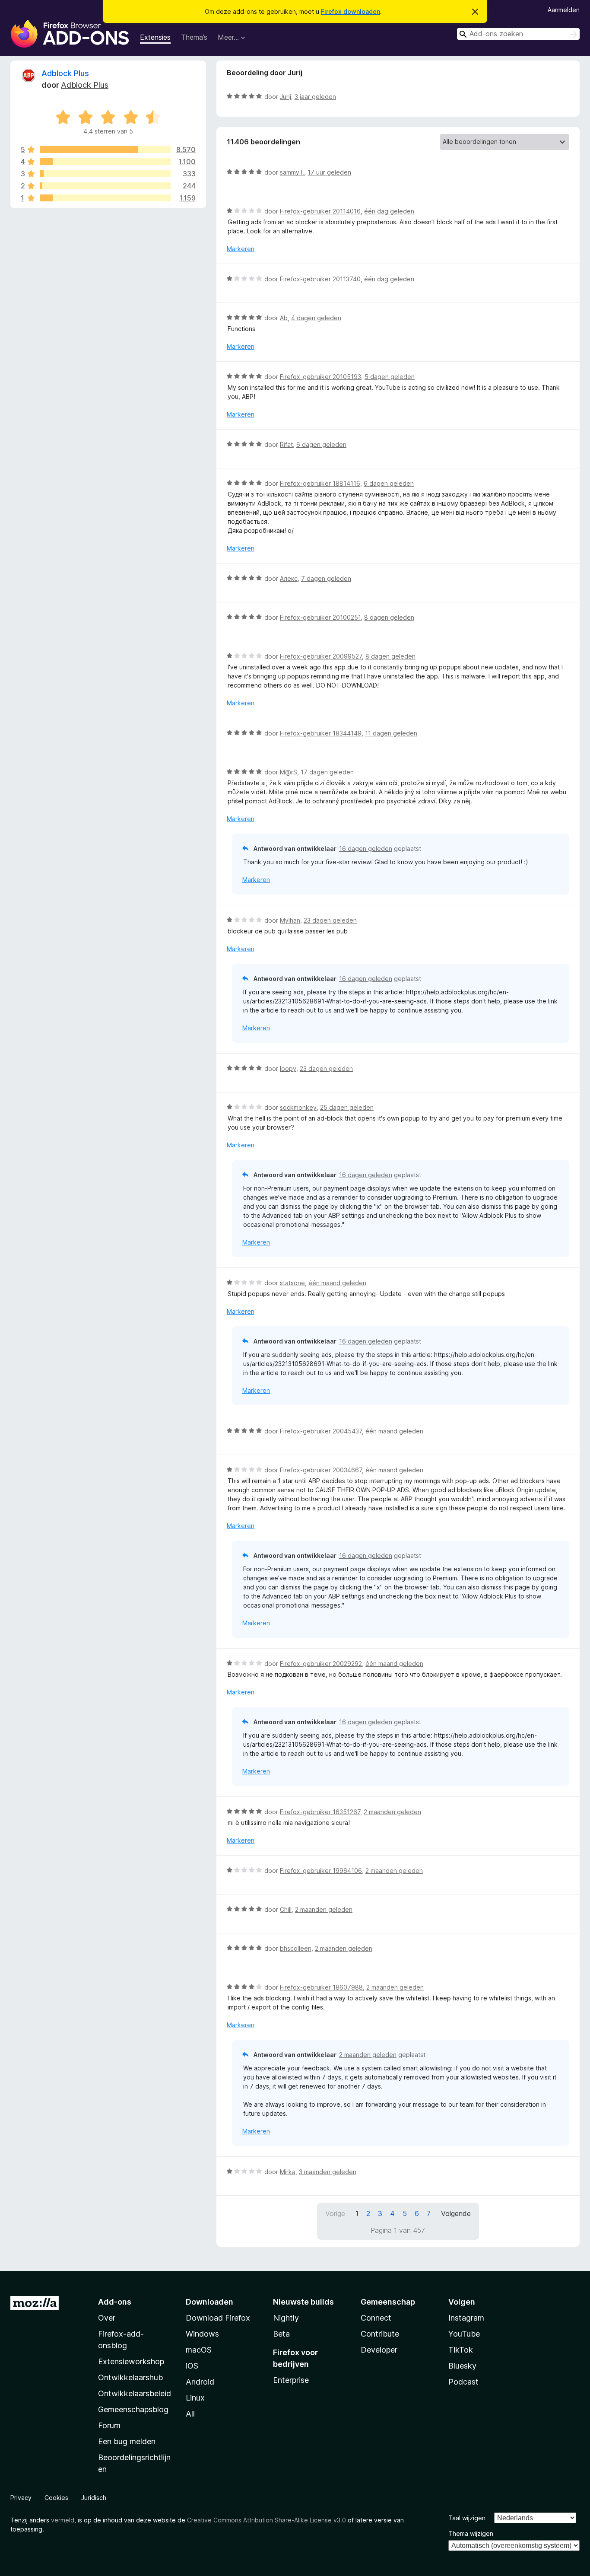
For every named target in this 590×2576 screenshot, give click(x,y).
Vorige (335, 2213)
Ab (284, 318)
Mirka (288, 2172)
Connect (376, 2318)
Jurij (285, 97)
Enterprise (291, 2380)
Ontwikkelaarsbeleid (135, 2393)
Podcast (463, 2382)
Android (200, 2382)
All (190, 2414)
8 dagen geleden (389, 617)
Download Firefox (218, 2318)
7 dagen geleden (326, 578)
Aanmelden (564, 10)
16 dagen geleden (366, 849)
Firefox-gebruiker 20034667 (321, 1470)
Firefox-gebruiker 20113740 (320, 279)
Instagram (466, 2318)
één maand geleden (337, 1283)
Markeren (241, 249)
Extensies (155, 37)
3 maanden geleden (328, 2172)
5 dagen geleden (390, 377)
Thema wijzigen (471, 2533)
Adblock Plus (65, 73)
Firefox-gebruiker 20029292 (321, 1664)
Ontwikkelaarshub (130, 2377)
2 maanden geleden (392, 1812)
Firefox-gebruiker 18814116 (320, 483)
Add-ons (115, 2302)
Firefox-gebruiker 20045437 (321, 1431)
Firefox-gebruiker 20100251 (320, 617)
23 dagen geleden (330, 920)
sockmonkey (298, 1107)
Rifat (286, 444)
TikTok (461, 2350)
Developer (379, 2350)
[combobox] (518, 34)
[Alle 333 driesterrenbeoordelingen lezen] (105, 174)
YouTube (464, 2334)
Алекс (289, 578)
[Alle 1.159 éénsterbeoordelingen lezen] (105, 198)
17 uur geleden (329, 172)
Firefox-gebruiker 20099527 (321, 656)
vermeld (63, 2520)
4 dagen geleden (316, 318)
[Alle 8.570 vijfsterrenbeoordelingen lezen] (105, 150)
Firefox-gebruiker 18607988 (321, 1987)
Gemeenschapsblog (133, 2409)
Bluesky (462, 2366)
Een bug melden (127, 2441)
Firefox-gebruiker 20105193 (320, 377)
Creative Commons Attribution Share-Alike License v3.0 (266, 2520)
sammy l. (292, 172)
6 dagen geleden (321, 444)
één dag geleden (389, 211)
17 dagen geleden (327, 772)
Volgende (456, 2213)
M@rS (289, 772)
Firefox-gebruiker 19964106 (321, 1871)
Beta (281, 2334)
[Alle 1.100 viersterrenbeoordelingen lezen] (105, 162)
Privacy (21, 2498)
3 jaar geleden (315, 97)
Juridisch (94, 2498)
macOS (199, 2350)
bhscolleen (296, 1948)
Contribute (380, 2334)
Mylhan (290, 920)
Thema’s (194, 37)
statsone (292, 1283)
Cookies (56, 2498)
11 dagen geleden (391, 733)
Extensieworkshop (131, 2361)
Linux (195, 2398)
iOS (192, 2366)
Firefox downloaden (351, 11)
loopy (288, 1068)
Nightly (286, 2318)
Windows (202, 2334)
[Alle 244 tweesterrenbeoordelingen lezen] (105, 186)
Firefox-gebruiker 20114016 (320, 211)
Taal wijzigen (467, 2518)
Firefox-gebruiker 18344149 (321, 733)
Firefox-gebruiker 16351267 (320, 1812)
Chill (286, 1909)
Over (107, 2318)
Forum (109, 2425)
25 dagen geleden (347, 1107)
